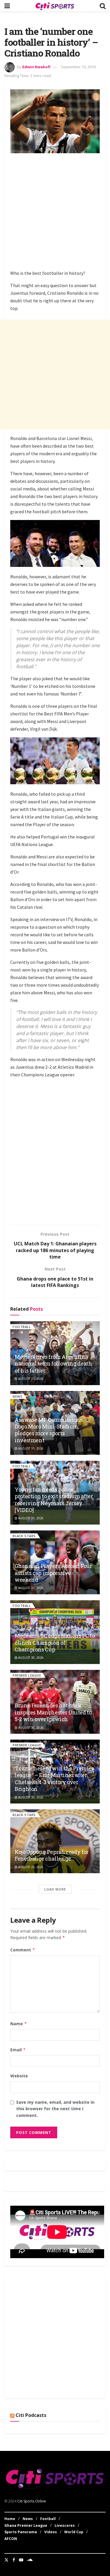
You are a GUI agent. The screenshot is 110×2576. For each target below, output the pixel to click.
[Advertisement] (55, 213)
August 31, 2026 (30, 1379)
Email (18, 2050)
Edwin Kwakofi (36, 67)
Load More (55, 1889)
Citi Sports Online (32, 2501)
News (17, 1396)
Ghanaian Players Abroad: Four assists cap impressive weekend (53, 1573)
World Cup (74, 2532)
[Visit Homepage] (55, 6)
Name (19, 2024)
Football (22, 1327)
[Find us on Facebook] (14, 2560)
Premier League (27, 1675)
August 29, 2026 (30, 1867)
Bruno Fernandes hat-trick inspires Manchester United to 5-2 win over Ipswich (53, 1712)
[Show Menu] (7, 6)
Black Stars (24, 1536)
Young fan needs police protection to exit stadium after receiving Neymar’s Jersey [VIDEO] (54, 1500)
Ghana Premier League (26, 2525)
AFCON (11, 2539)
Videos (51, 2532)
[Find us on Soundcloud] (30, 2560)
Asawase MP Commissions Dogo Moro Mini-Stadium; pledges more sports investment (49, 1430)
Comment (23, 1950)
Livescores (65, 2525)
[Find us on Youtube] (21, 2560)
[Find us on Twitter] (6, 2560)
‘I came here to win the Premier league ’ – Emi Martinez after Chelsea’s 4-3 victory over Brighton (54, 1779)
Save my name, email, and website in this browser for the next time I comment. (55, 2109)
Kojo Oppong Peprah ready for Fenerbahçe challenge (52, 1855)
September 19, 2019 (78, 67)
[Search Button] (103, 6)
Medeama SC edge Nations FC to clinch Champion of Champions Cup (55, 1642)
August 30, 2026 (30, 1658)
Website (19, 2076)
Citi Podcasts (31, 2415)
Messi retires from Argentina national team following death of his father (53, 1364)
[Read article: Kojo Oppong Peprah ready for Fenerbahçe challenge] (55, 1841)
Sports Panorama (21, 2532)
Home (10, 2519)
